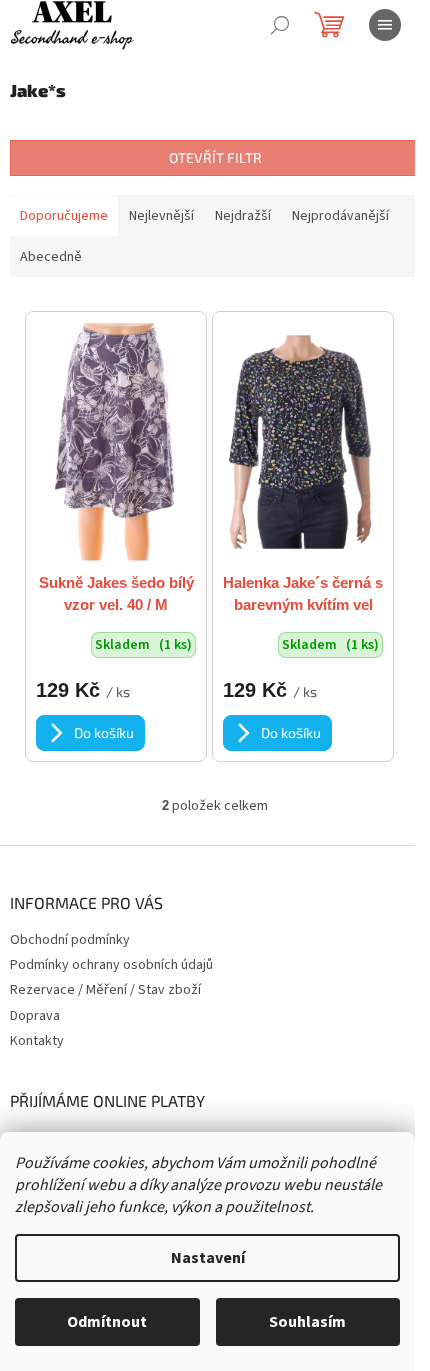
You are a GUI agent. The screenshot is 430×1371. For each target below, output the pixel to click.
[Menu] (385, 25)
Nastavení (208, 1258)
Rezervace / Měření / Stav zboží (105, 990)
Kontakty (37, 1041)
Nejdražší (243, 216)
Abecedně (51, 257)
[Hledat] (280, 25)
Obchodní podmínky (70, 940)
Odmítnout (107, 1322)
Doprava (35, 1016)
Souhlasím (307, 1322)
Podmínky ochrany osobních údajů (111, 965)
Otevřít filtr (215, 157)
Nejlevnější (161, 216)
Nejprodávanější (340, 216)
